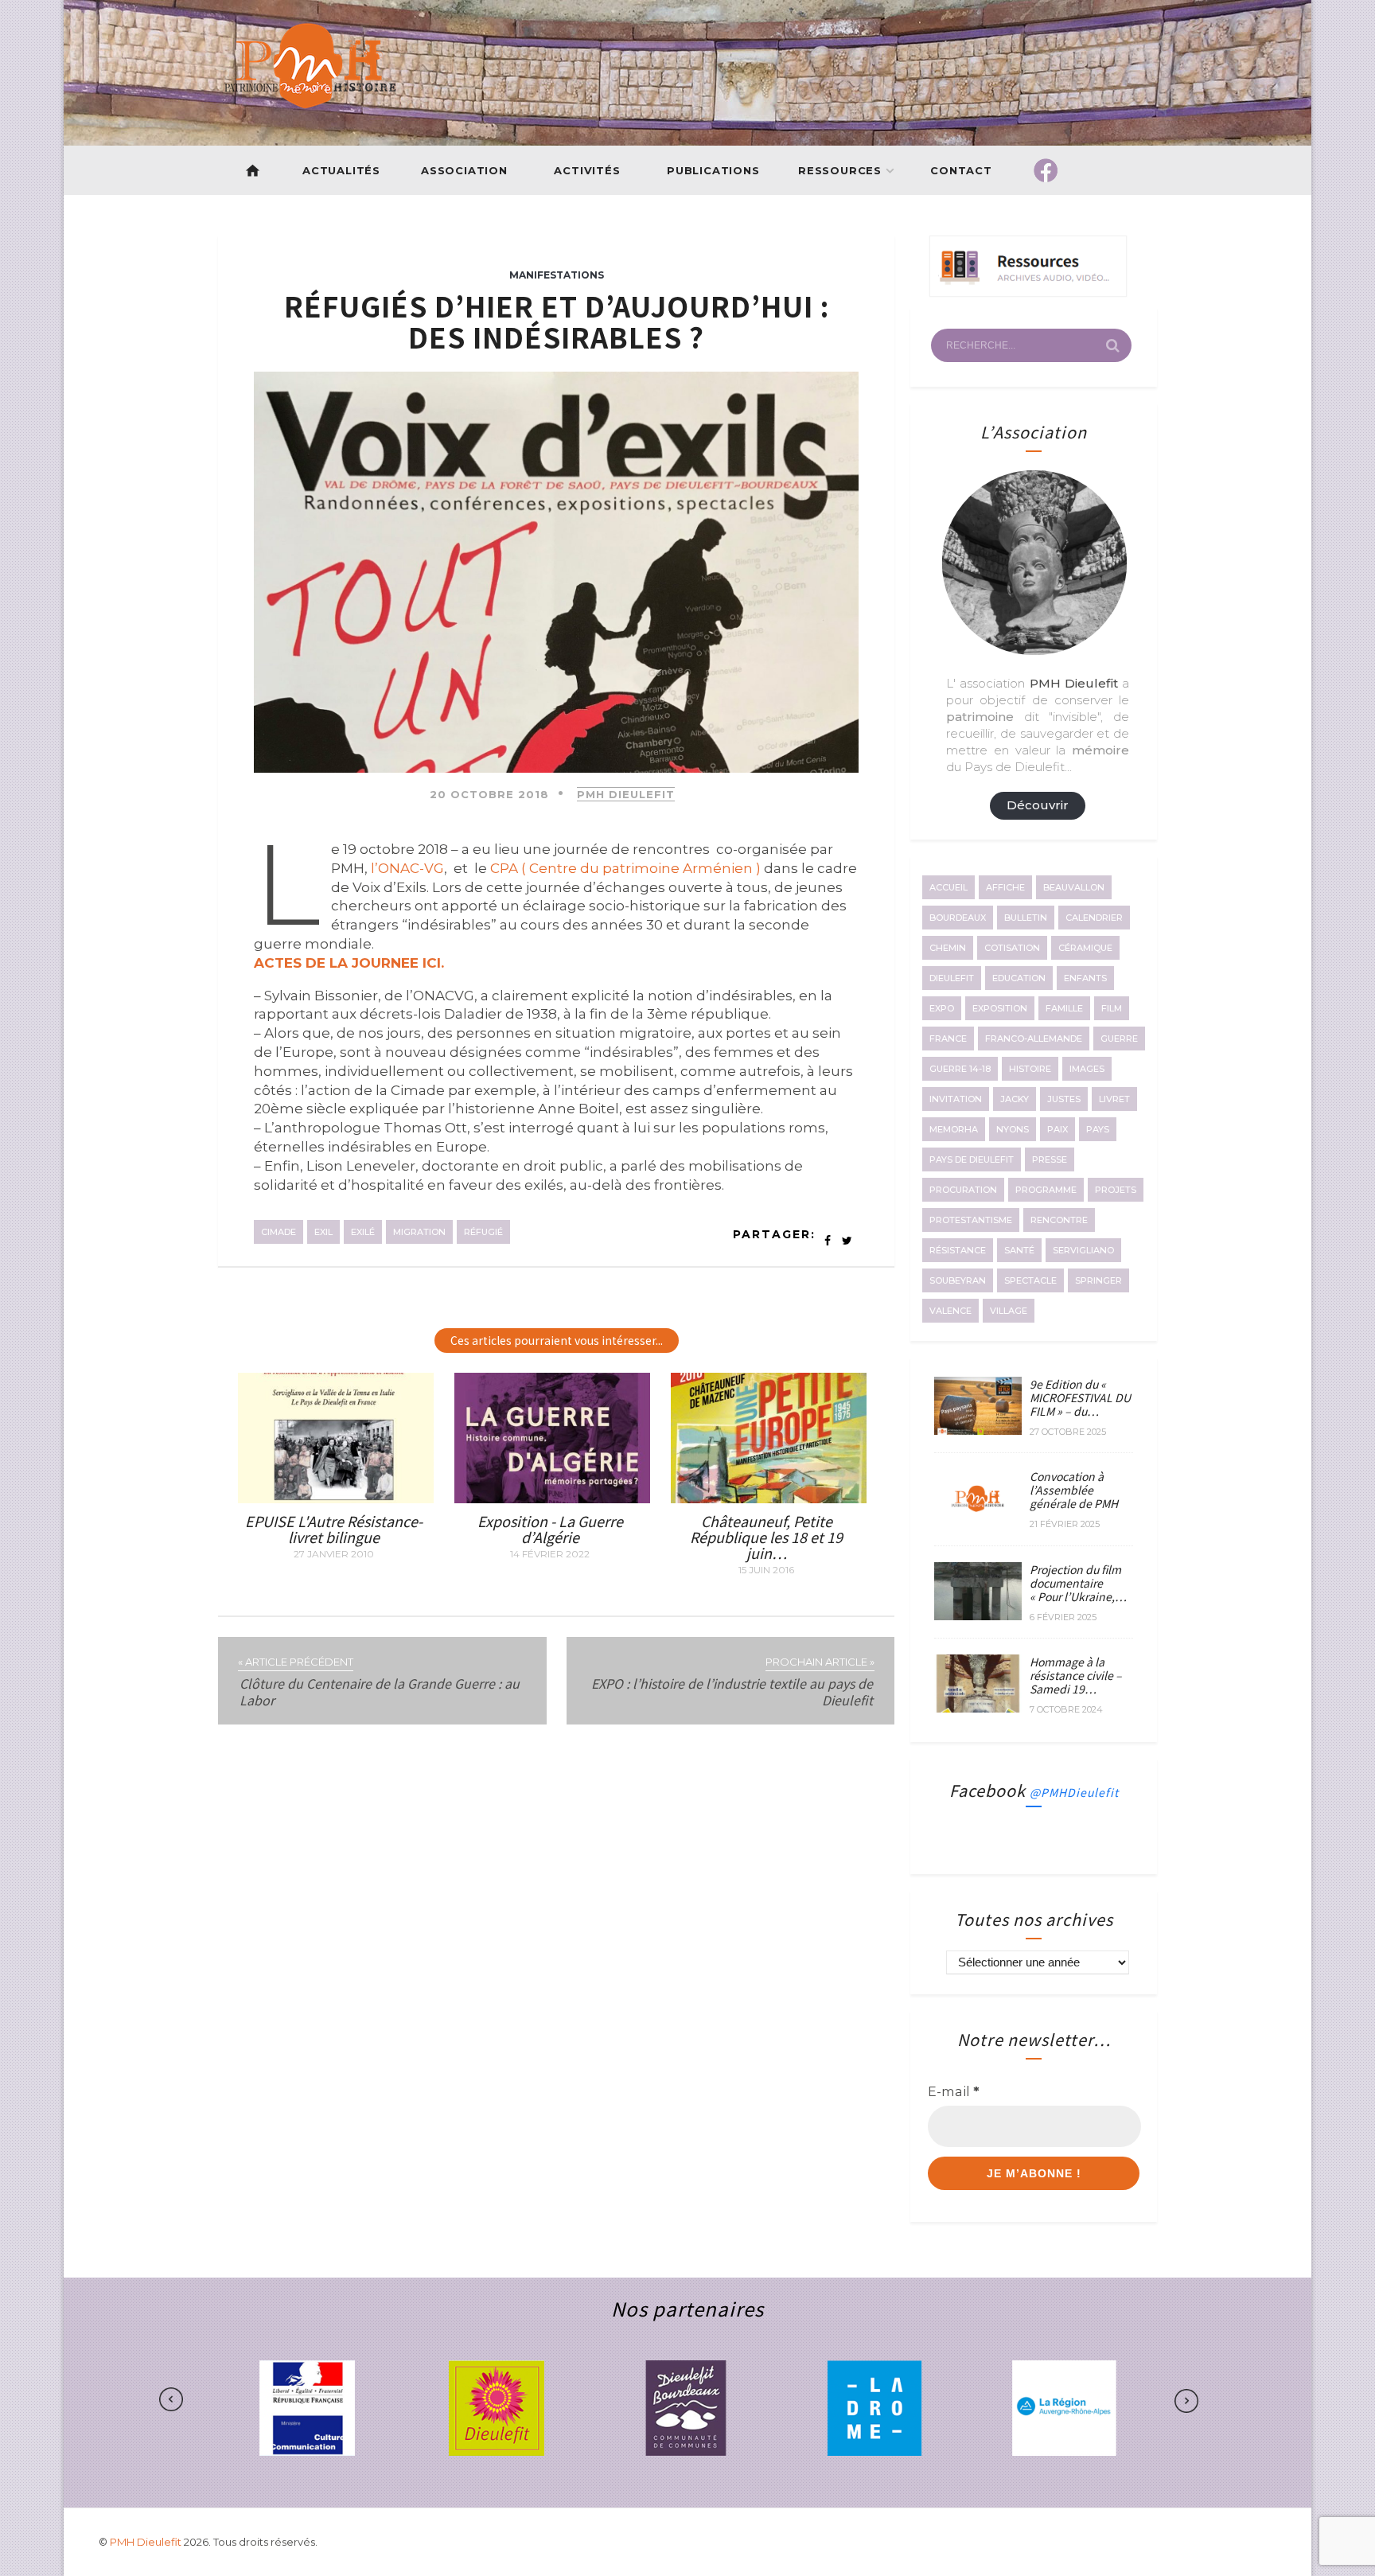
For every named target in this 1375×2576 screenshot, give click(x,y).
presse (1050, 1159)
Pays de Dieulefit (972, 1159)
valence (950, 1311)
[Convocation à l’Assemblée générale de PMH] (978, 1523)
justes (1064, 1099)
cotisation (1012, 948)
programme (1046, 1190)
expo (942, 1008)
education (1019, 978)
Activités (587, 170)
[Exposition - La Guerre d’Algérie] (552, 1498)
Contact (962, 170)
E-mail (954, 2091)
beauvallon (1074, 887)
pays (1098, 1129)
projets (1116, 1190)
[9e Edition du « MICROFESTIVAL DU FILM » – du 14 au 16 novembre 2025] (978, 1430)
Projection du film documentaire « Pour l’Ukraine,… (1078, 1583)
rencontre (1059, 1220)
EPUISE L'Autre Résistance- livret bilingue (334, 1529)
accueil (948, 887)
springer (1098, 1280)
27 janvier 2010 (334, 1554)
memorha (954, 1129)
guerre (1119, 1039)
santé (1019, 1250)
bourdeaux (958, 918)
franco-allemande (1034, 1039)
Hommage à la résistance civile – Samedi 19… (1076, 1675)
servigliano (1083, 1250)
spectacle (1030, 1280)
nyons (1013, 1129)
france (948, 1039)
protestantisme (971, 1220)
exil (323, 1232)
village (1009, 1311)
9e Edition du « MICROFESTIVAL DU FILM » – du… (1080, 1397)
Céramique (1085, 948)
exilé (363, 1232)
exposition (1000, 1008)
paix (1058, 1129)
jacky (1015, 1099)
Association (464, 170)
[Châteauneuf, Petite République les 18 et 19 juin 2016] (769, 1498)
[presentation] (221, 2400)
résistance (958, 1250)
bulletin (1026, 918)
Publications (713, 170)
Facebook (1034, 1790)
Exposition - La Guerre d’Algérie (550, 1529)
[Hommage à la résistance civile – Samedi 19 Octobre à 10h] (978, 1708)
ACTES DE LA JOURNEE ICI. (349, 963)
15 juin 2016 (766, 1570)
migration (419, 1232)
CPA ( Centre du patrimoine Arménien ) (625, 868)
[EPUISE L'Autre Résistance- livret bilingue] (336, 1498)
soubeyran (958, 1280)
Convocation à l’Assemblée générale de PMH (1074, 1490)
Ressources (840, 170)
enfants (1085, 978)
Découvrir (1038, 805)
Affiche (1005, 887)
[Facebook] (1046, 170)
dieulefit (952, 978)
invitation (956, 1099)
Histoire (1030, 1069)
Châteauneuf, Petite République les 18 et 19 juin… (766, 1537)
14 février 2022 (550, 1554)
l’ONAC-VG (407, 868)
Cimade (279, 1232)
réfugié (483, 1232)
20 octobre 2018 (489, 794)
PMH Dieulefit (626, 794)
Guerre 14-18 (960, 1069)
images (1087, 1069)
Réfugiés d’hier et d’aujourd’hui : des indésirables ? (557, 321)
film (1112, 1008)
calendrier (1094, 918)
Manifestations (557, 275)
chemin (948, 948)
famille (1064, 1008)
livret (1114, 1099)
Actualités (341, 170)
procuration (963, 1190)
